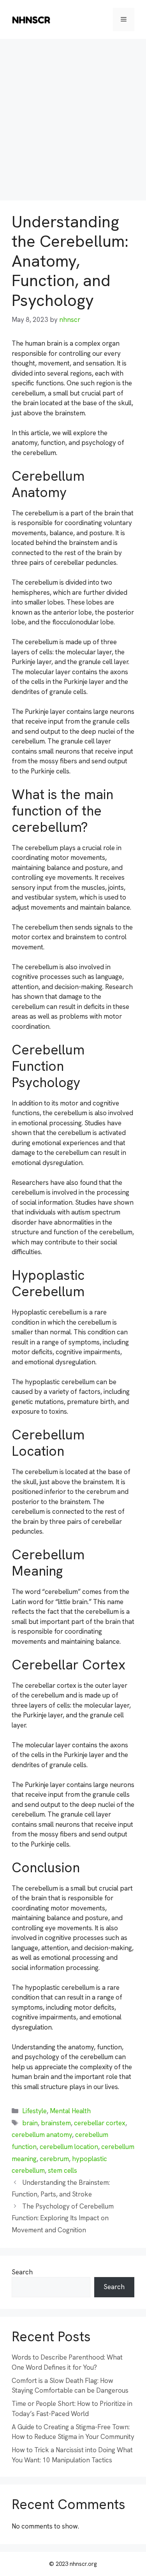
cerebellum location (69, 2147)
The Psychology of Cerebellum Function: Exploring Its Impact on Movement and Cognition (63, 2218)
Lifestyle (34, 2111)
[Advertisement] (73, 116)
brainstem (56, 2123)
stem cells (62, 2170)
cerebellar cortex (100, 2123)
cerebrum (54, 2159)
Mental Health (70, 2111)
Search (22, 2272)
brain (30, 2123)
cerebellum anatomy (42, 2135)
